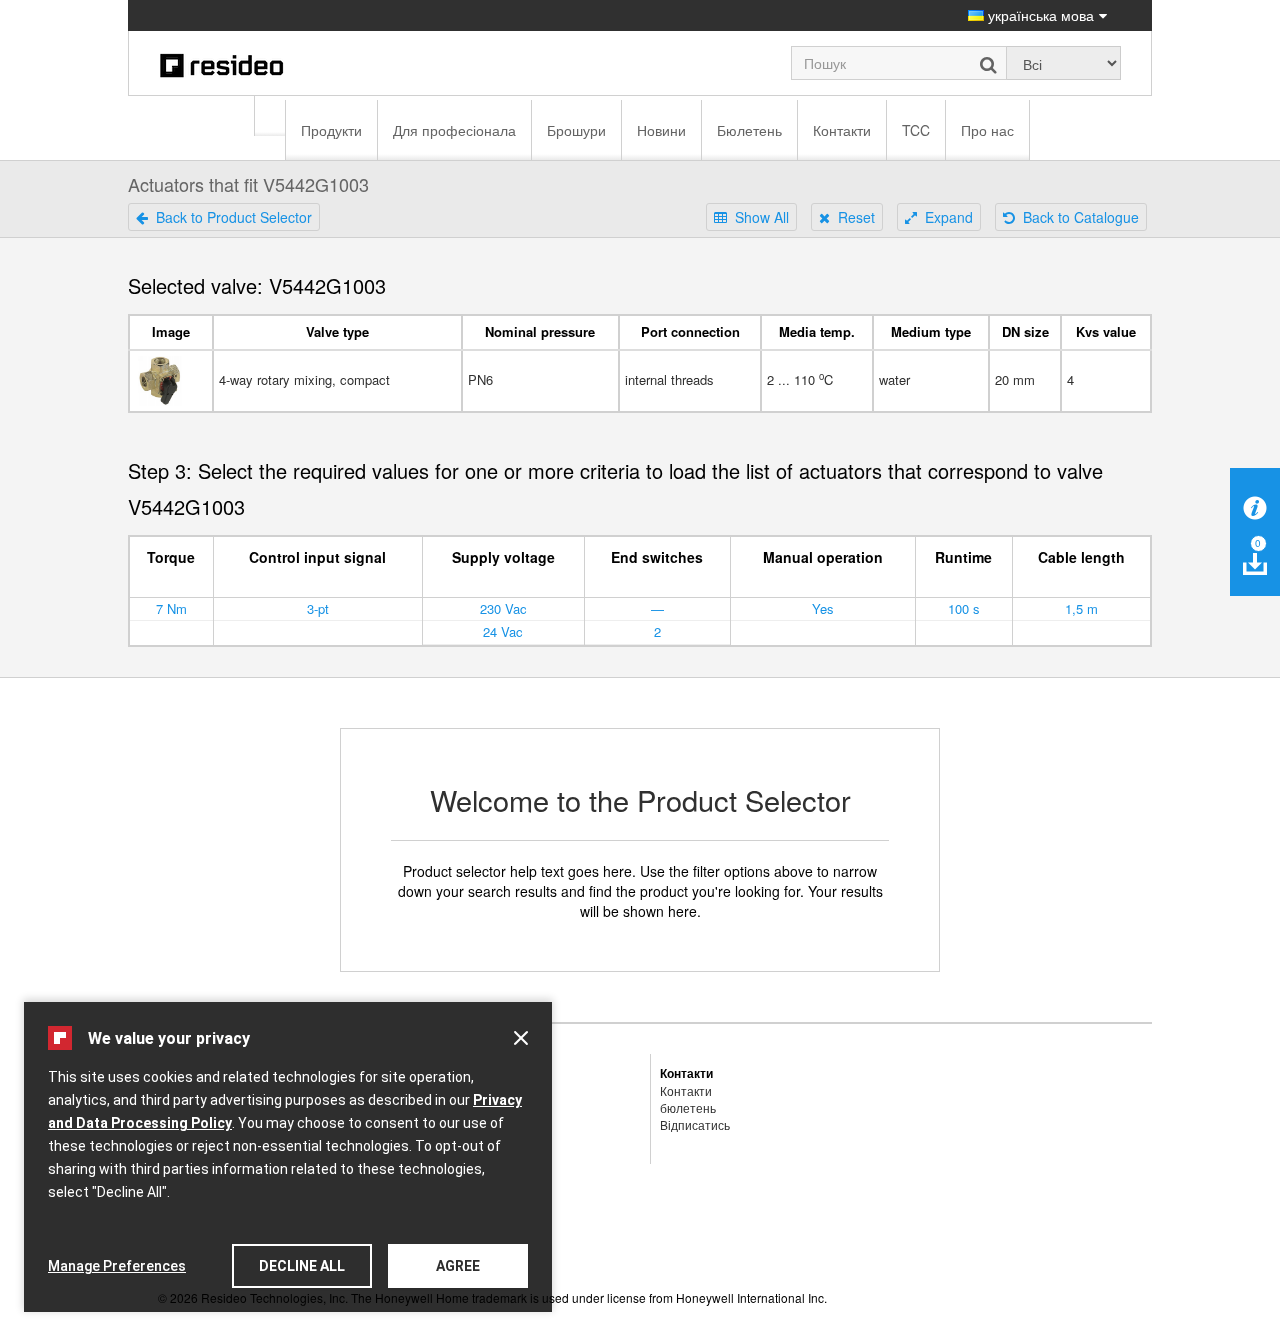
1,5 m (1081, 608)
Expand (945, 217)
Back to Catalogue (1077, 217)
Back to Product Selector (230, 217)
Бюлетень (749, 130)
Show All (758, 217)
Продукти (331, 130)
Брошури (576, 130)
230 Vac (503, 608)
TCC (916, 130)
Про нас (987, 130)
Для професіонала (454, 130)
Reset (852, 217)
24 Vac (503, 631)
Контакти (842, 130)
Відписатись (695, 1124)
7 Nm (171, 608)
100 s (964, 608)
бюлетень (688, 1107)
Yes (823, 608)
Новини (661, 130)
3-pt (318, 608)
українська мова (1039, 15)
